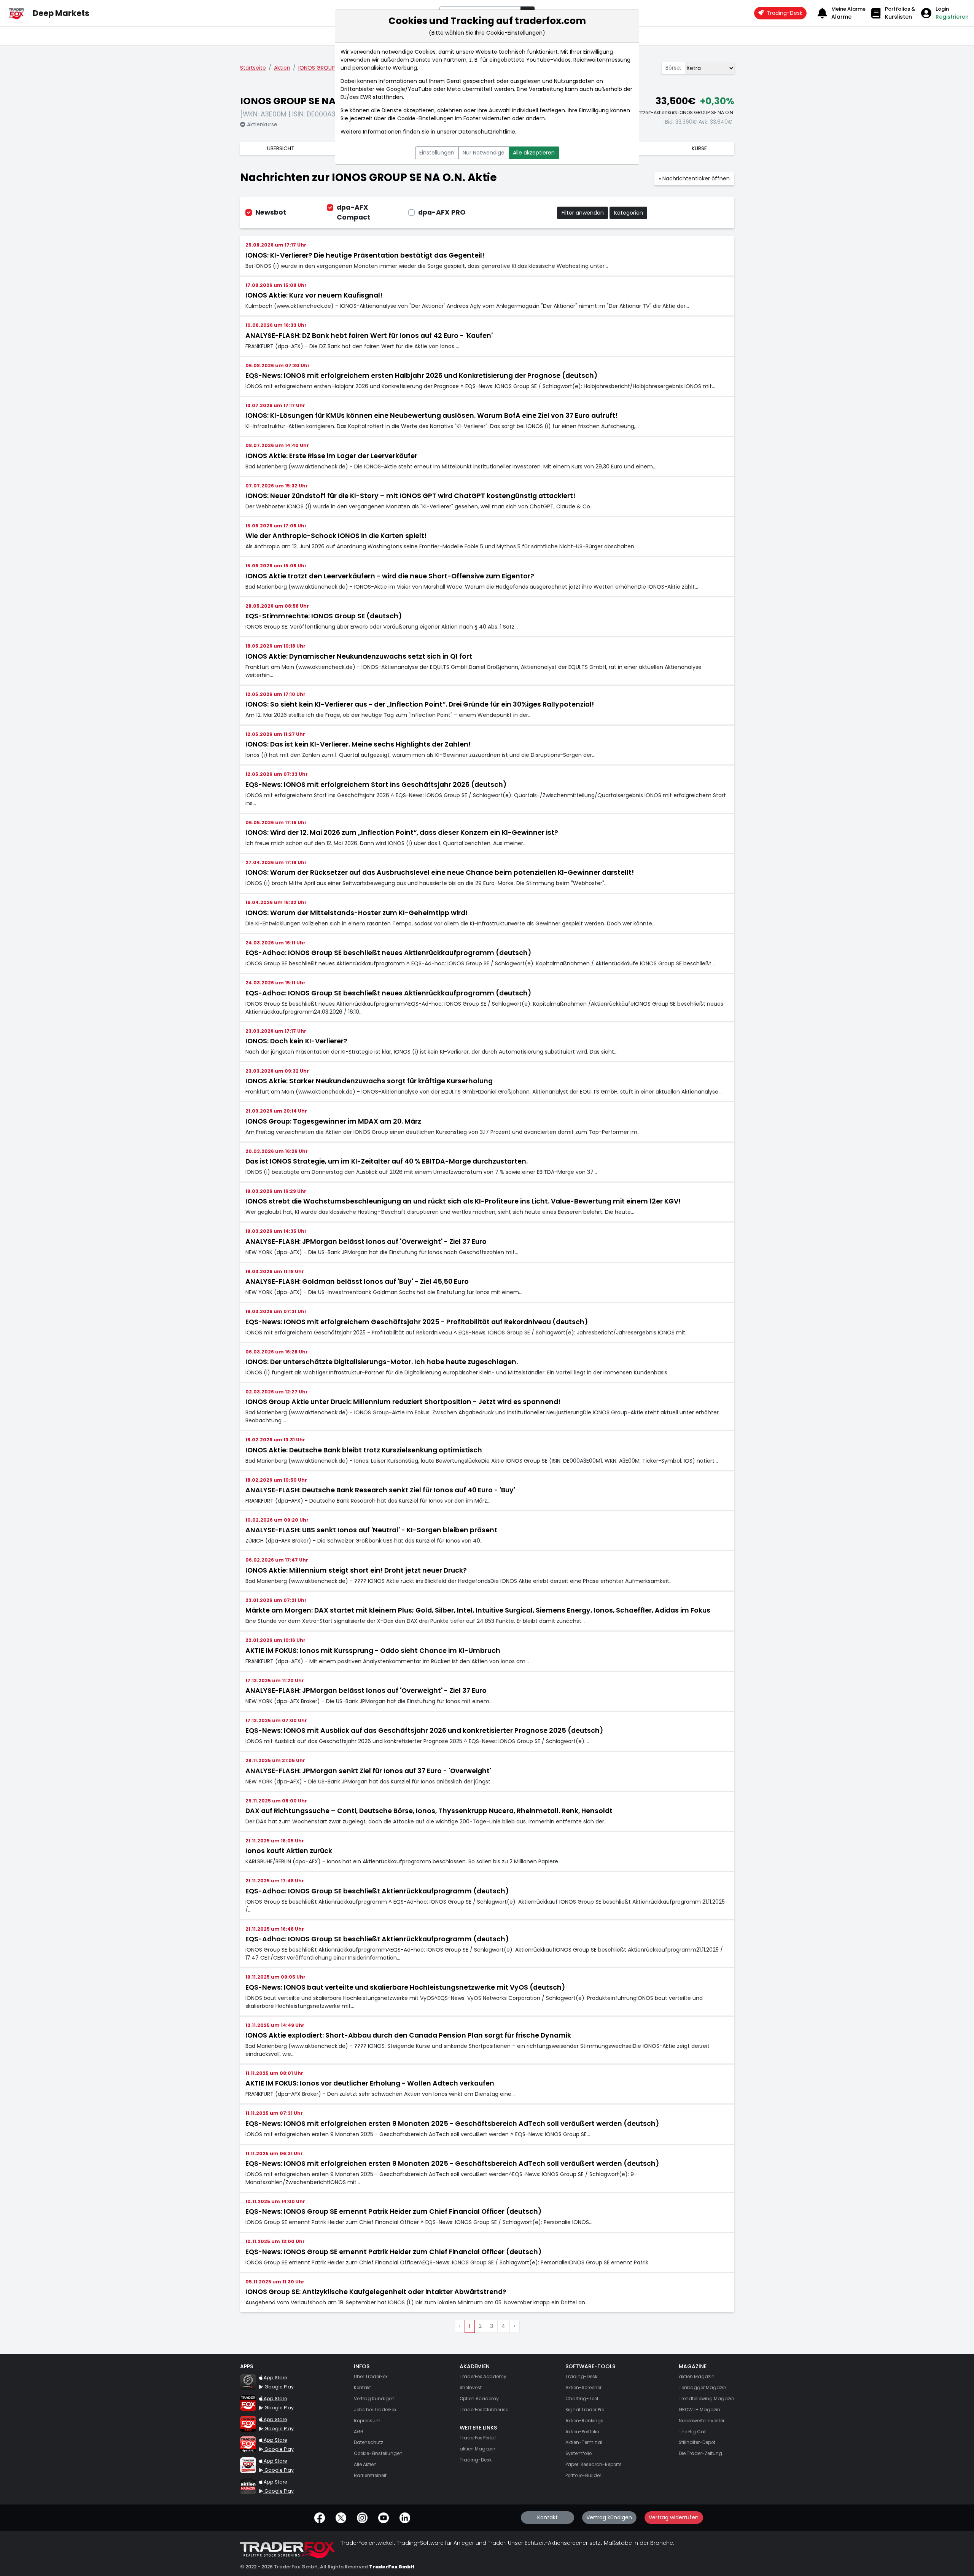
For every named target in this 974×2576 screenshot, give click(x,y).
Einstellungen (437, 153)
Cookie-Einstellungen (425, 118)
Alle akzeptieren (534, 153)
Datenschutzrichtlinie (487, 132)
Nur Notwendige (484, 153)
